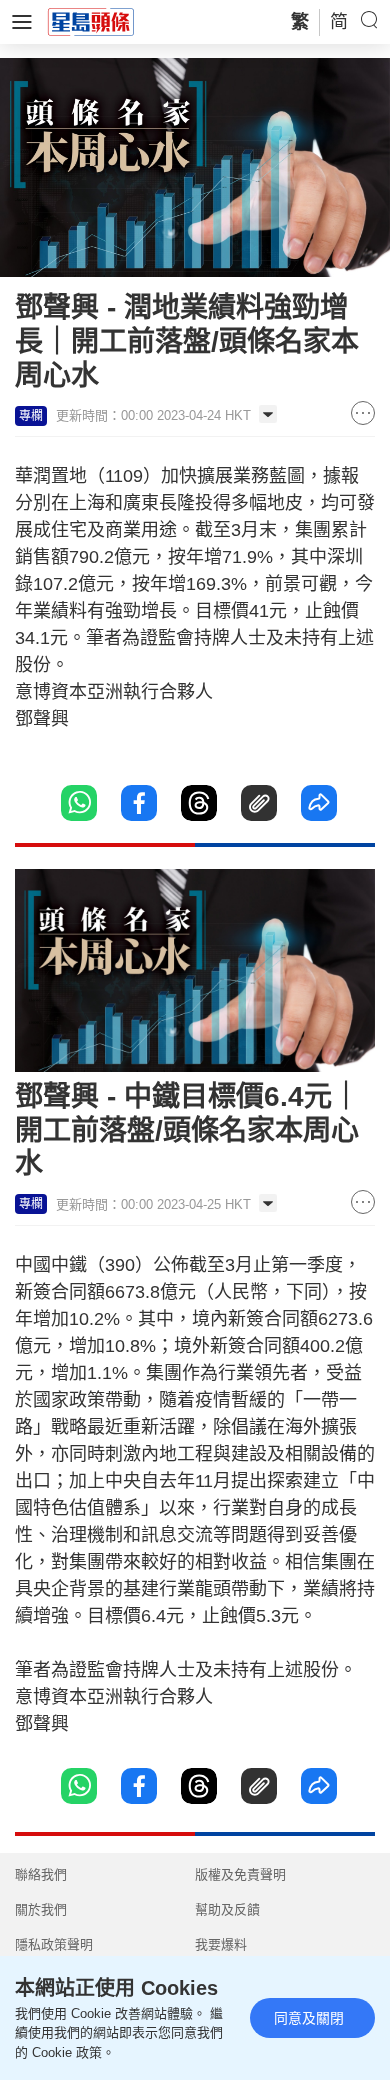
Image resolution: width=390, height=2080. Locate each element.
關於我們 (41, 1909)
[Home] (91, 21)
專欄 (31, 416)
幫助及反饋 (227, 1909)
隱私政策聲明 (54, 1944)
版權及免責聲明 (240, 1874)
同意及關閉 (309, 2018)
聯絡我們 (41, 1874)
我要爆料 (221, 1944)
